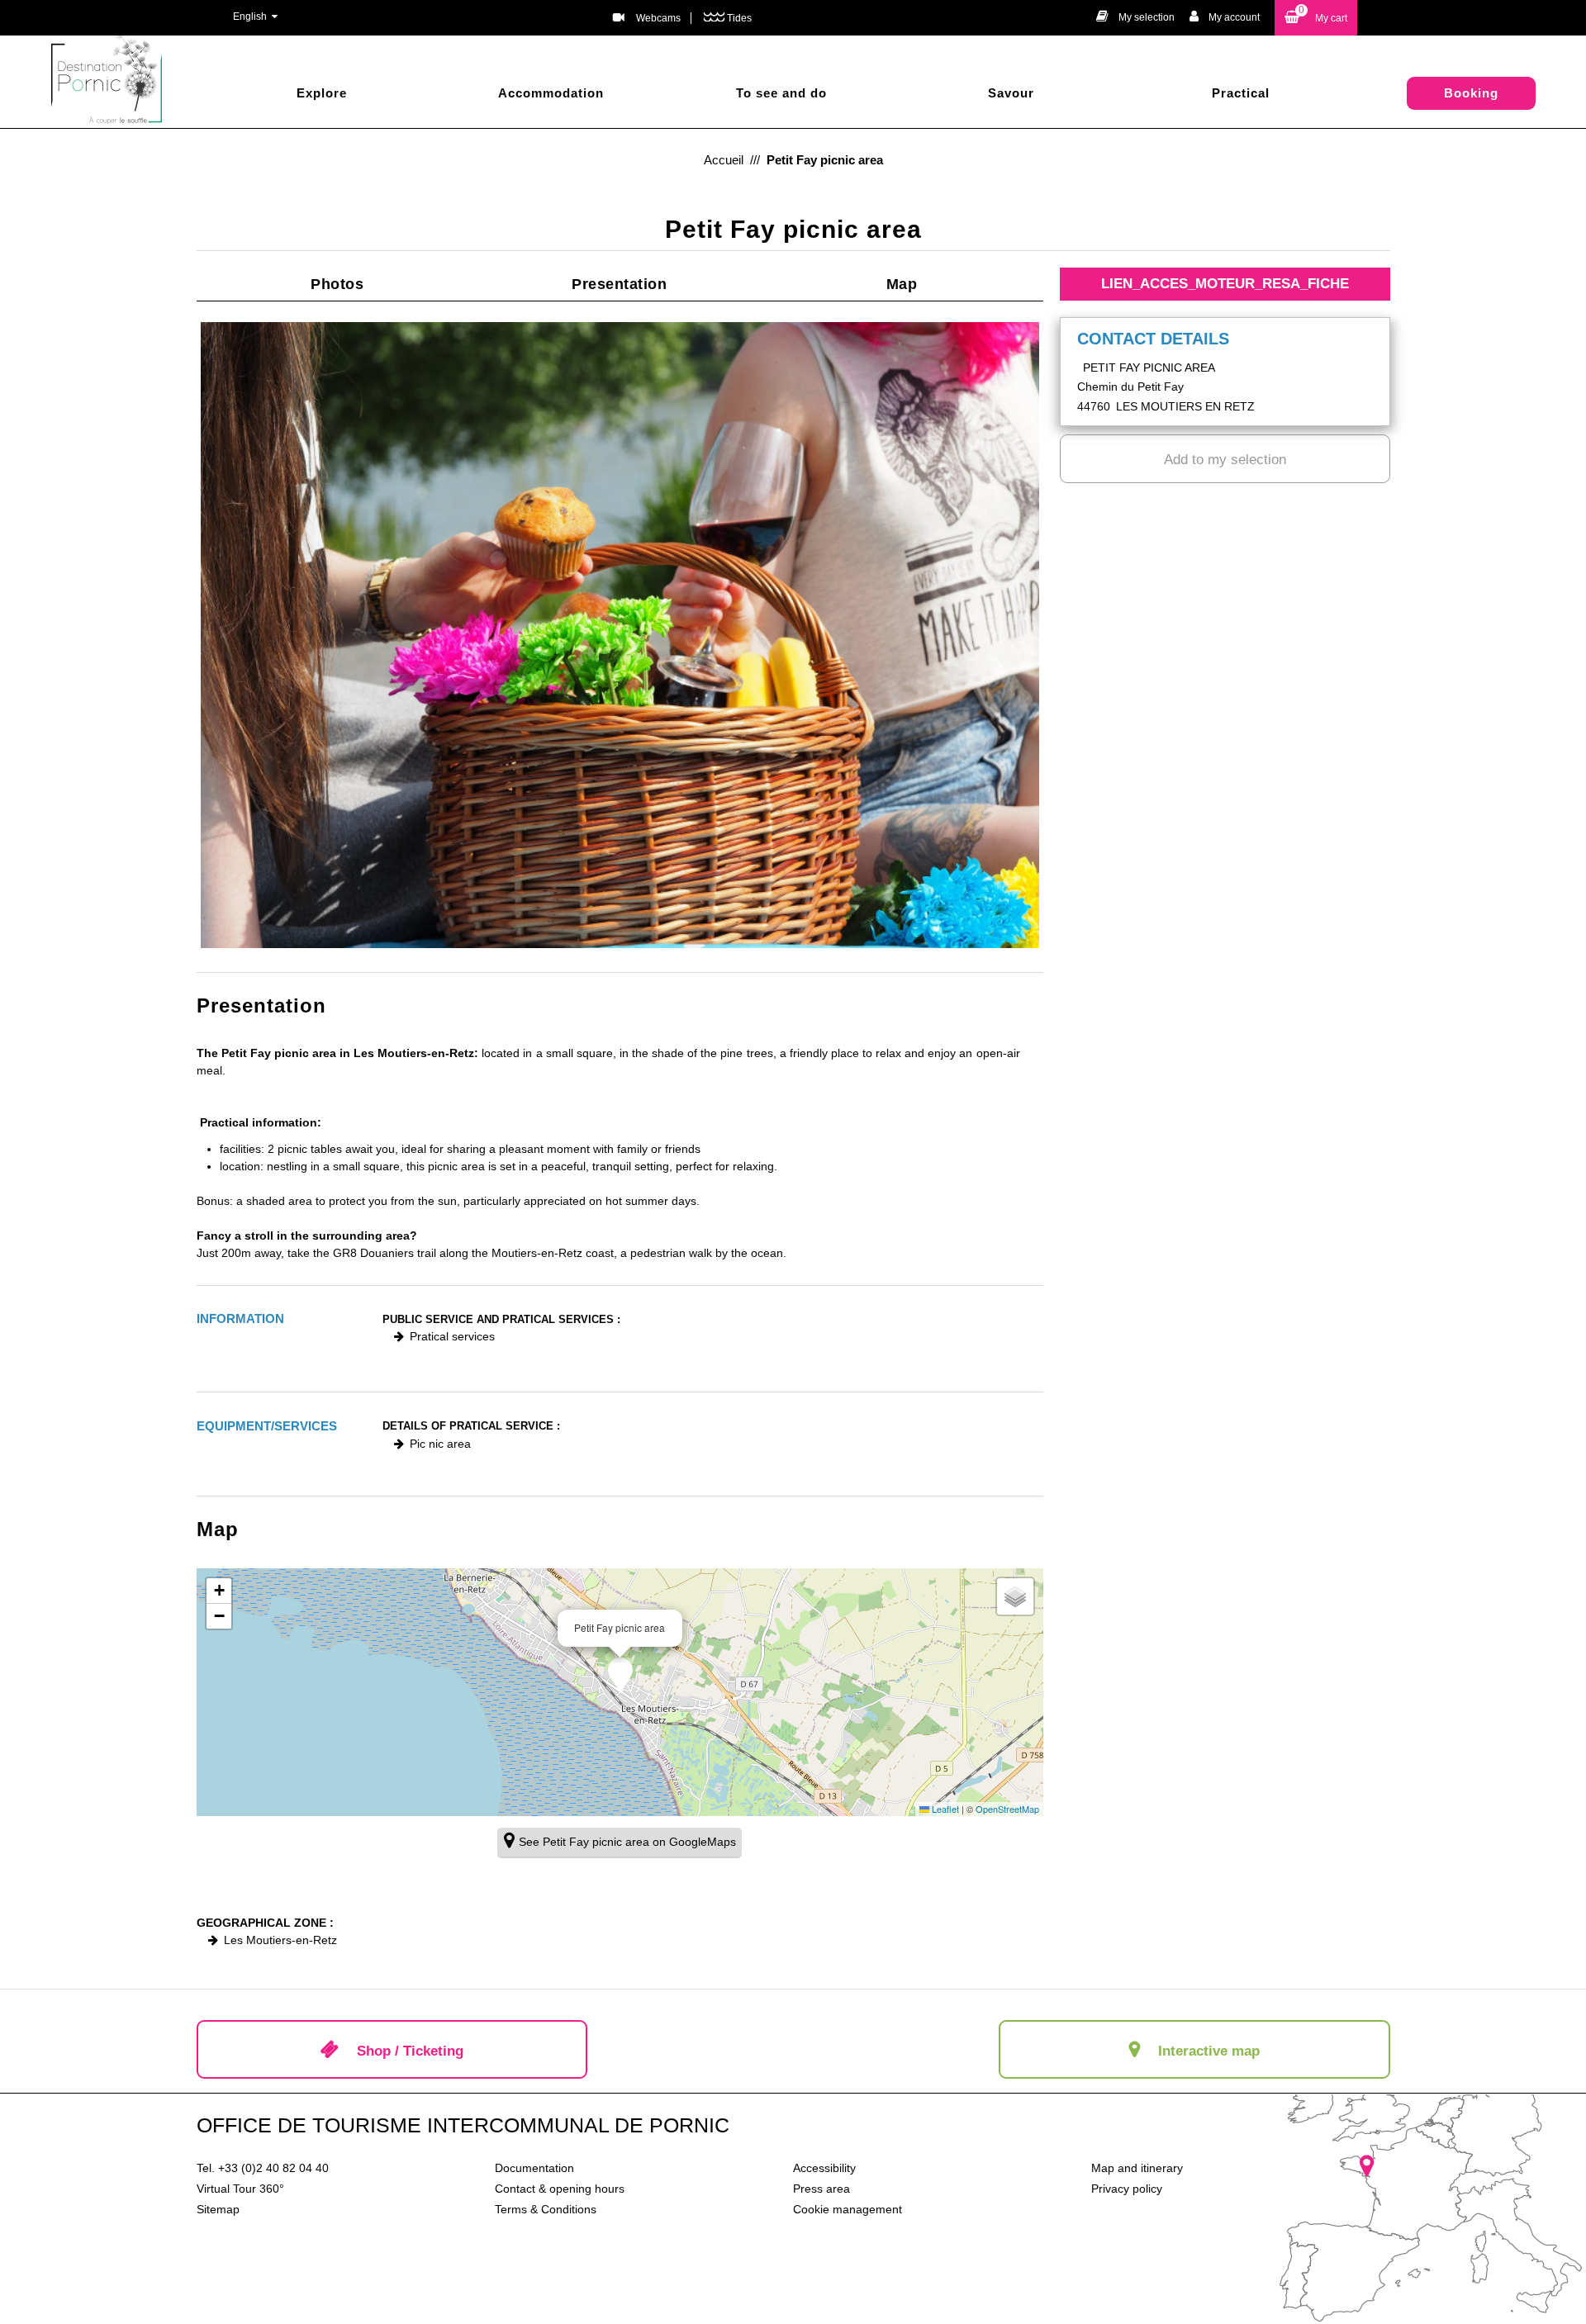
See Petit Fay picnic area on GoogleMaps (627, 1842)
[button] (1316, 18)
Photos (337, 284)
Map (902, 284)
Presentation (619, 284)
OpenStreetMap (1007, 1809)
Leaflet (944, 1809)
